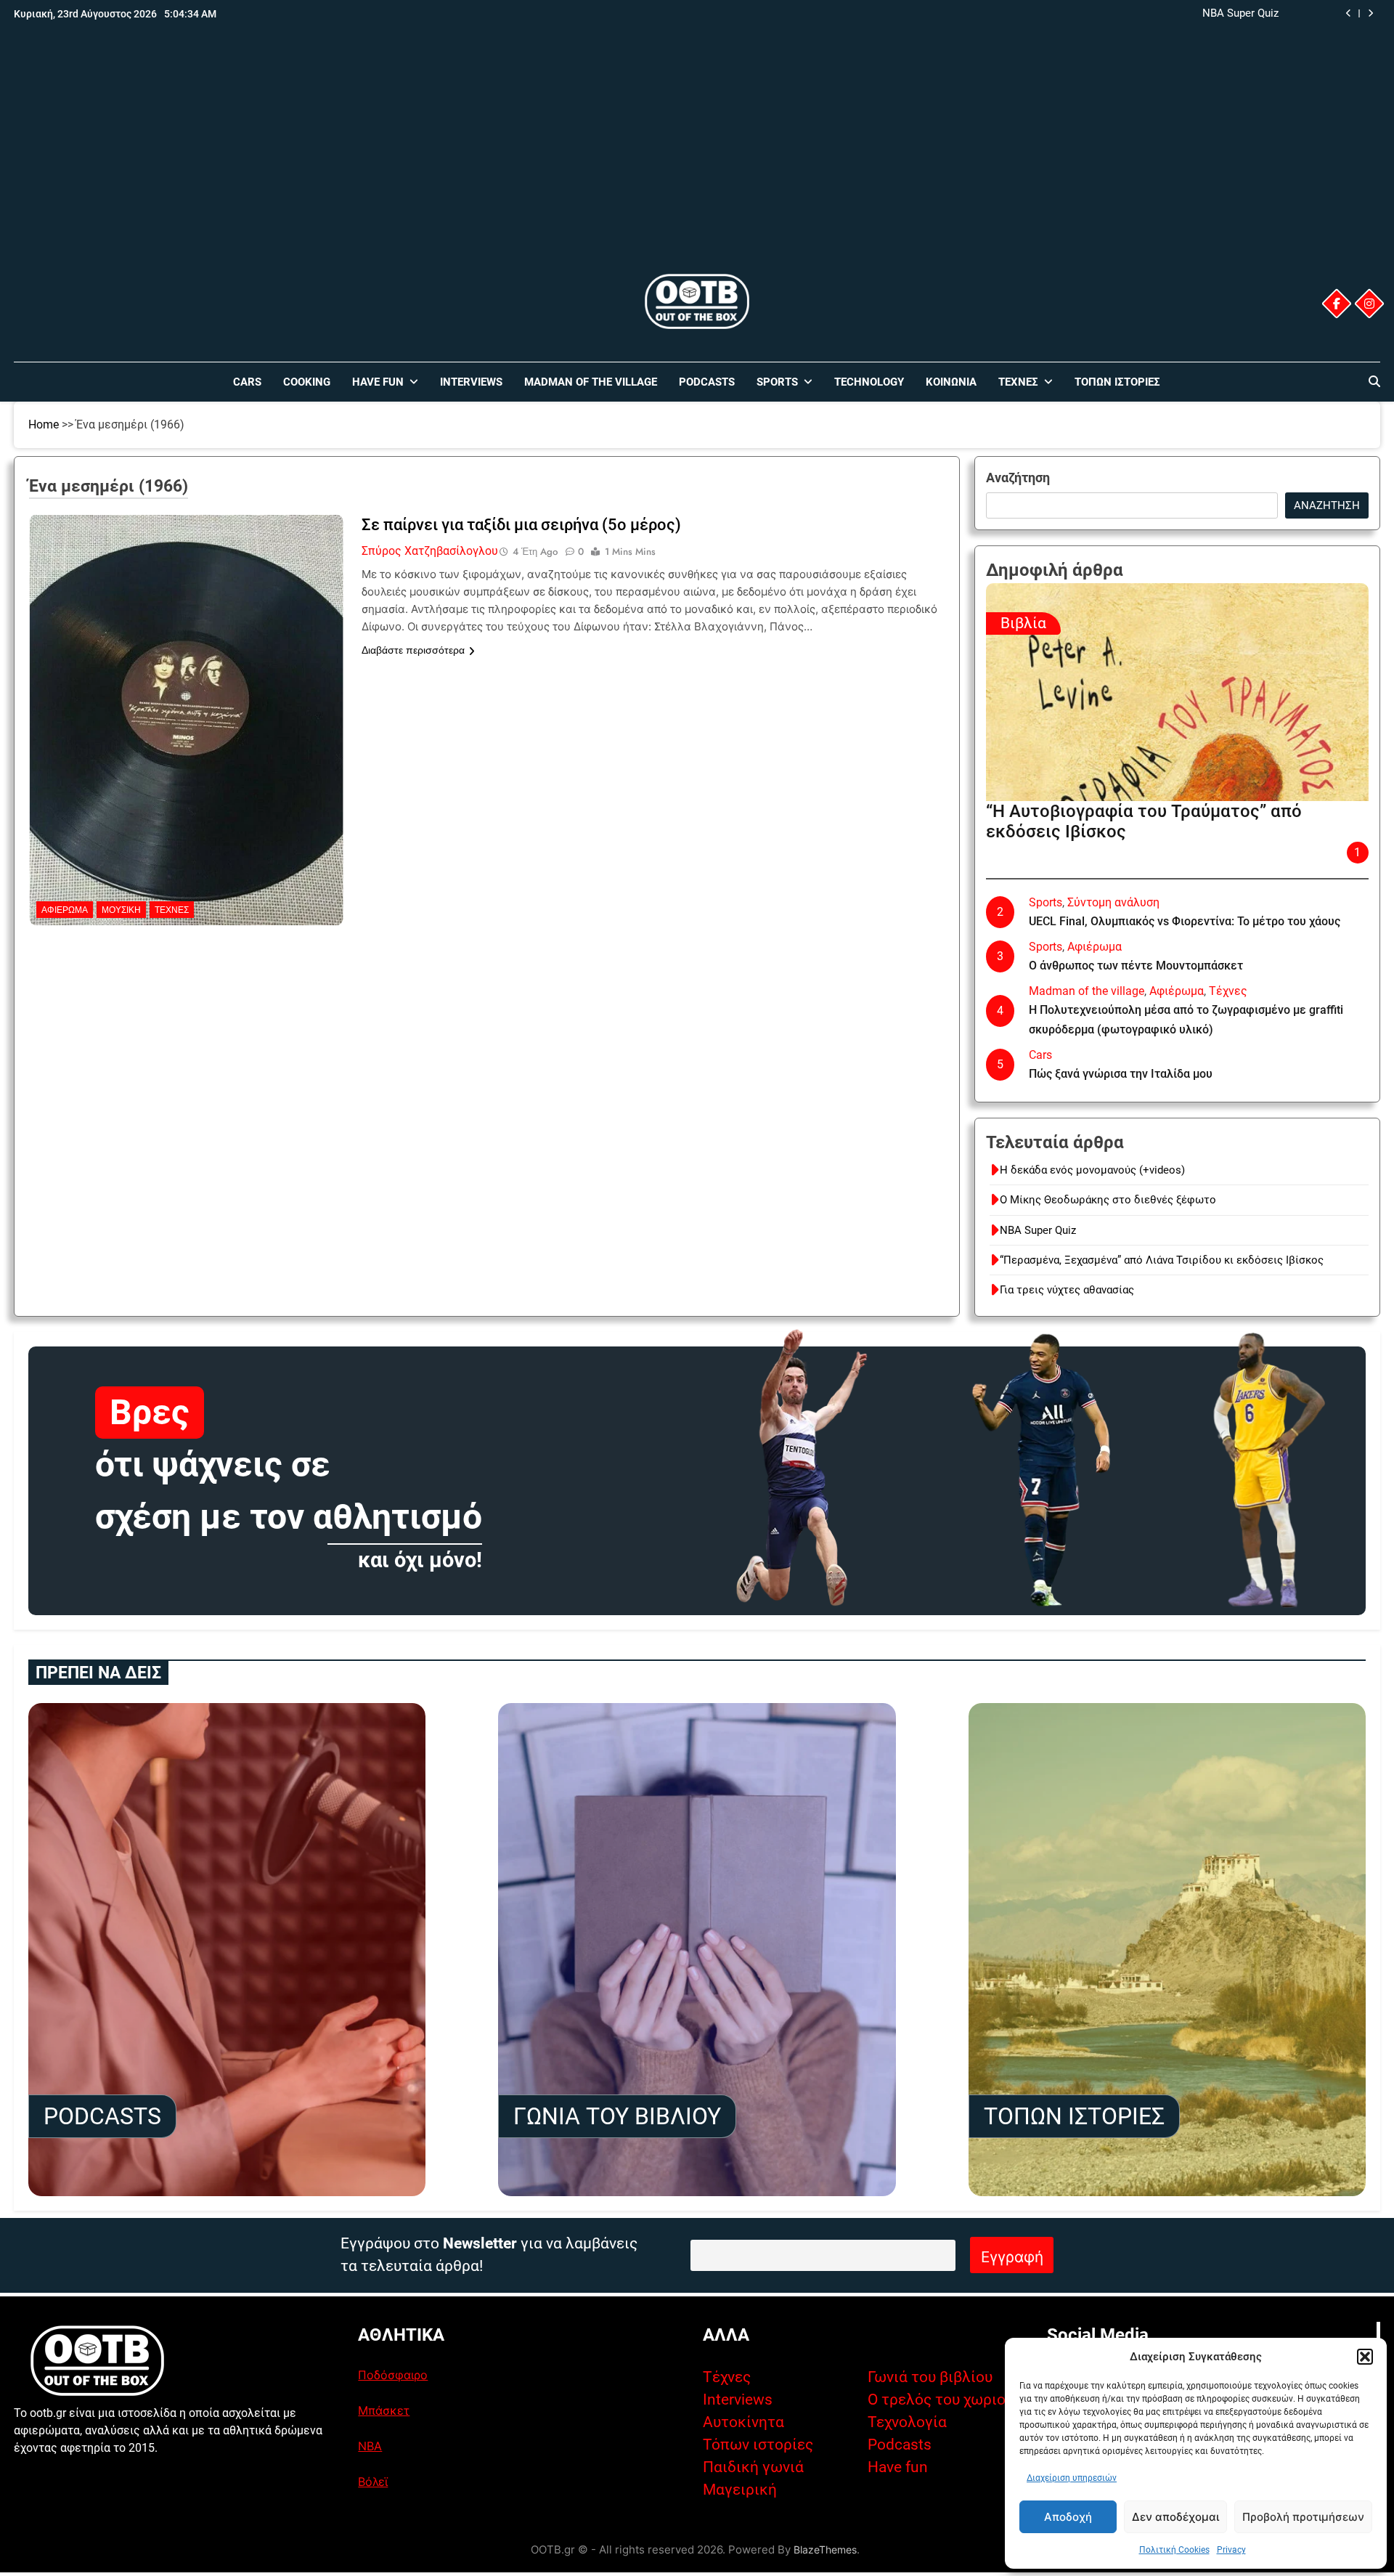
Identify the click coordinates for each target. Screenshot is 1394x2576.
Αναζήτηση (1018, 478)
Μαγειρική (740, 2490)
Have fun (898, 2467)
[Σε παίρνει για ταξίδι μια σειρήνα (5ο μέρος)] (186, 606)
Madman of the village (591, 382)
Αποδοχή (1068, 2517)
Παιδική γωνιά (753, 2467)
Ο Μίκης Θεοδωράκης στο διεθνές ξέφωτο (1108, 1200)
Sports (777, 382)
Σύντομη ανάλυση (1113, 902)
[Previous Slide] (1349, 13)
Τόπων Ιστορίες (1117, 382)
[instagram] (1369, 304)
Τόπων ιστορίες (758, 2445)
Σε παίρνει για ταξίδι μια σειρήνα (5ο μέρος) (521, 525)
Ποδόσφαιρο (393, 2375)
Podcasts (707, 382)
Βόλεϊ (373, 2482)
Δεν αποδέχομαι (1175, 2517)
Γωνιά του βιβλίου (930, 2377)
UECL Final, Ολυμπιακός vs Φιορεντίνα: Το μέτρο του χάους (1185, 921)
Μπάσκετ (384, 2410)
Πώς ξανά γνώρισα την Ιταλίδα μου (1121, 1074)
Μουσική (121, 910)
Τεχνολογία (907, 2422)
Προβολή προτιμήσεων (1303, 2517)
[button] (1365, 2357)
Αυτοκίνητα (743, 2422)
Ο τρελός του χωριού (941, 2400)
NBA (370, 2446)
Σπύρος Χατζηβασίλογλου (430, 551)
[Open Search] (1374, 381)
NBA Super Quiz (1038, 1230)
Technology (869, 382)
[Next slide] (1370, 13)
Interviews (471, 382)
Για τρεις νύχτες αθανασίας (1067, 1290)
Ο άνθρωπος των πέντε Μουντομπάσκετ (1136, 966)
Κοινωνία (951, 382)
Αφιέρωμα (65, 910)
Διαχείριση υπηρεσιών (1072, 2478)
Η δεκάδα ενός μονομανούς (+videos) (1092, 1170)
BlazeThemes (825, 2549)
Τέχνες (1018, 382)
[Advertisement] (697, 162)
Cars (247, 382)
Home (44, 424)
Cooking (307, 382)
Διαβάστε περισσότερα (413, 650)
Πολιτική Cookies (1174, 2550)
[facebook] (1337, 304)
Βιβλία (1023, 623)
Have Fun (378, 382)
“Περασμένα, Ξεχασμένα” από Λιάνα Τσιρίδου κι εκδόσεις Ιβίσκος (1117, 14)
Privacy (1231, 2550)
